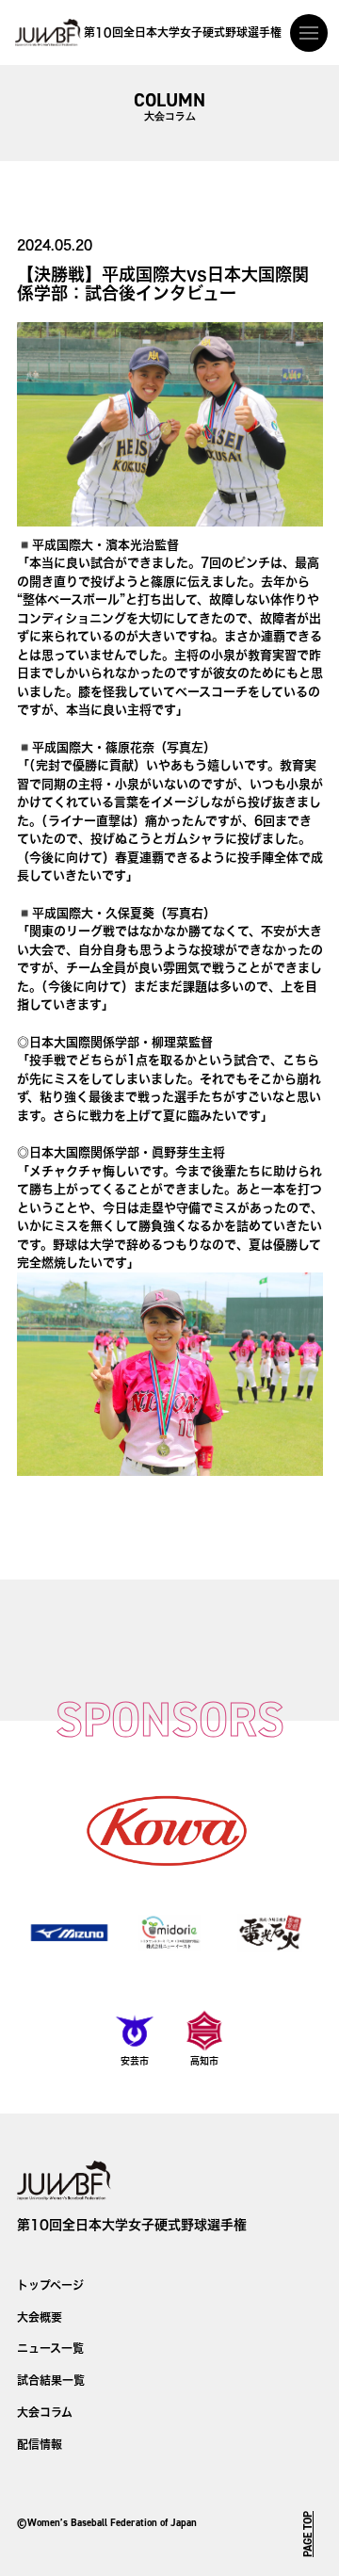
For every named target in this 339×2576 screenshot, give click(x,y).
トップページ (50, 2285)
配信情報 (40, 2444)
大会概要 (40, 2317)
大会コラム (45, 2412)
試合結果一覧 (51, 2380)
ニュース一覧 (50, 2348)
